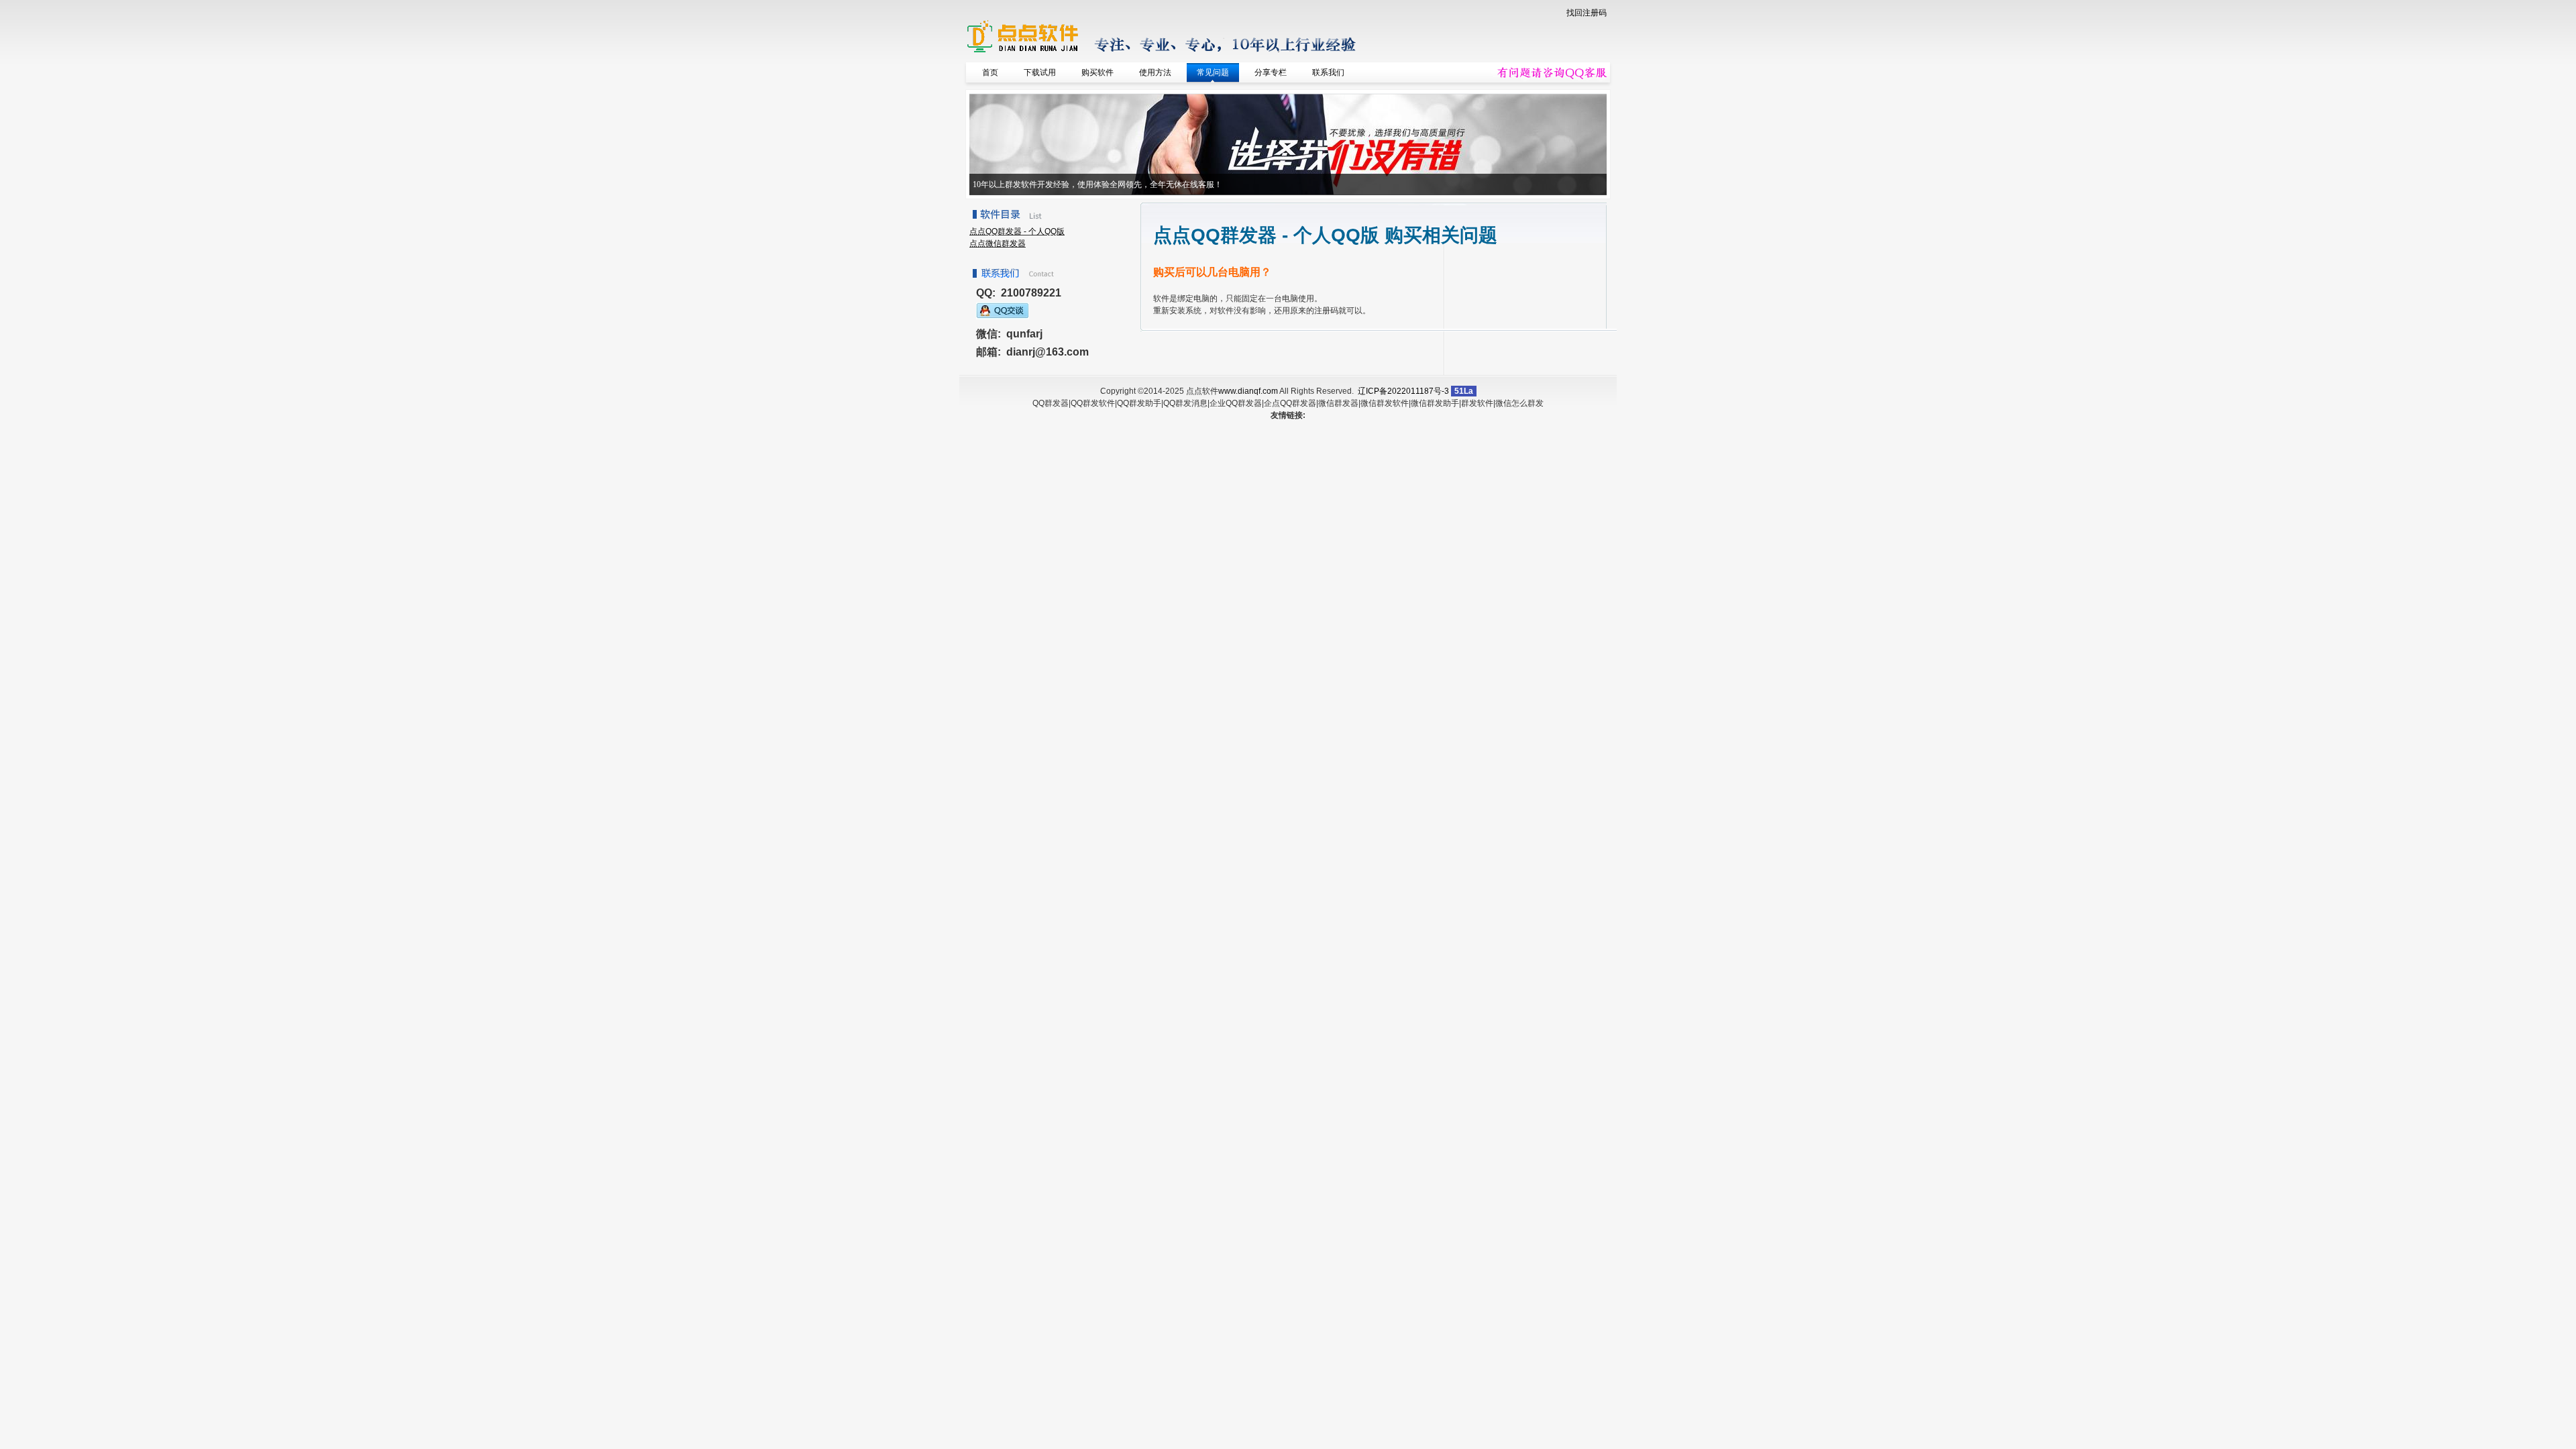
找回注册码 (1587, 13)
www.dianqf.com (1248, 391)
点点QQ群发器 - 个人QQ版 (1017, 231)
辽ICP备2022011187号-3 (1403, 391)
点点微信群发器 (998, 244)
